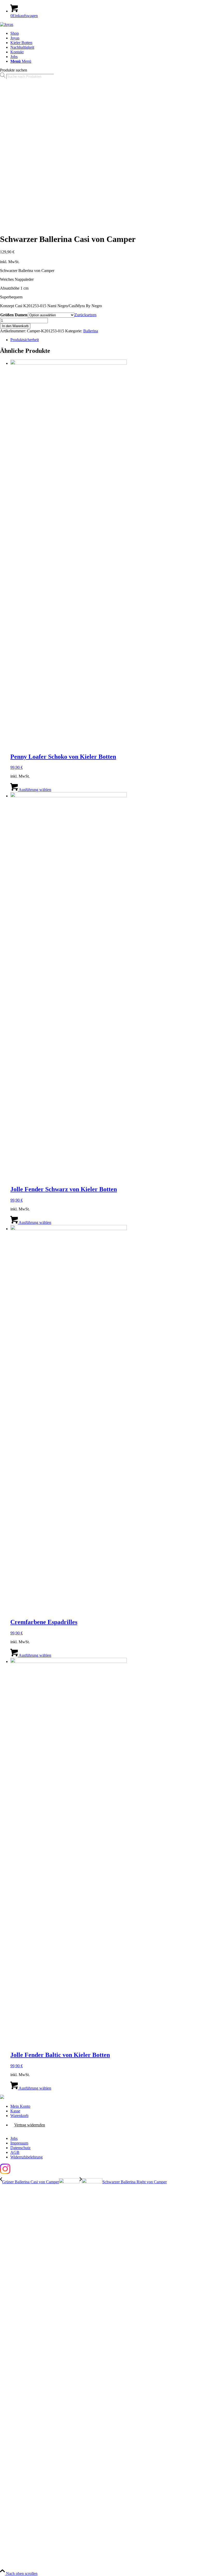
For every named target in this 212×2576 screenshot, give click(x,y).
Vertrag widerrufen (30, 2125)
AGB (15, 2152)
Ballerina (91, 331)
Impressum (19, 2143)
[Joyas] (7, 24)
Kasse (15, 2111)
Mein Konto (20, 2106)
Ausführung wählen (35, 790)
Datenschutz (20, 2148)
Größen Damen (14, 315)
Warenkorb (19, 2116)
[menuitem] (111, 33)
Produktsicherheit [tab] (25, 340)
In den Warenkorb (15, 326)
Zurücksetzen (85, 315)
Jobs (14, 2138)
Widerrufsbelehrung (26, 2157)
